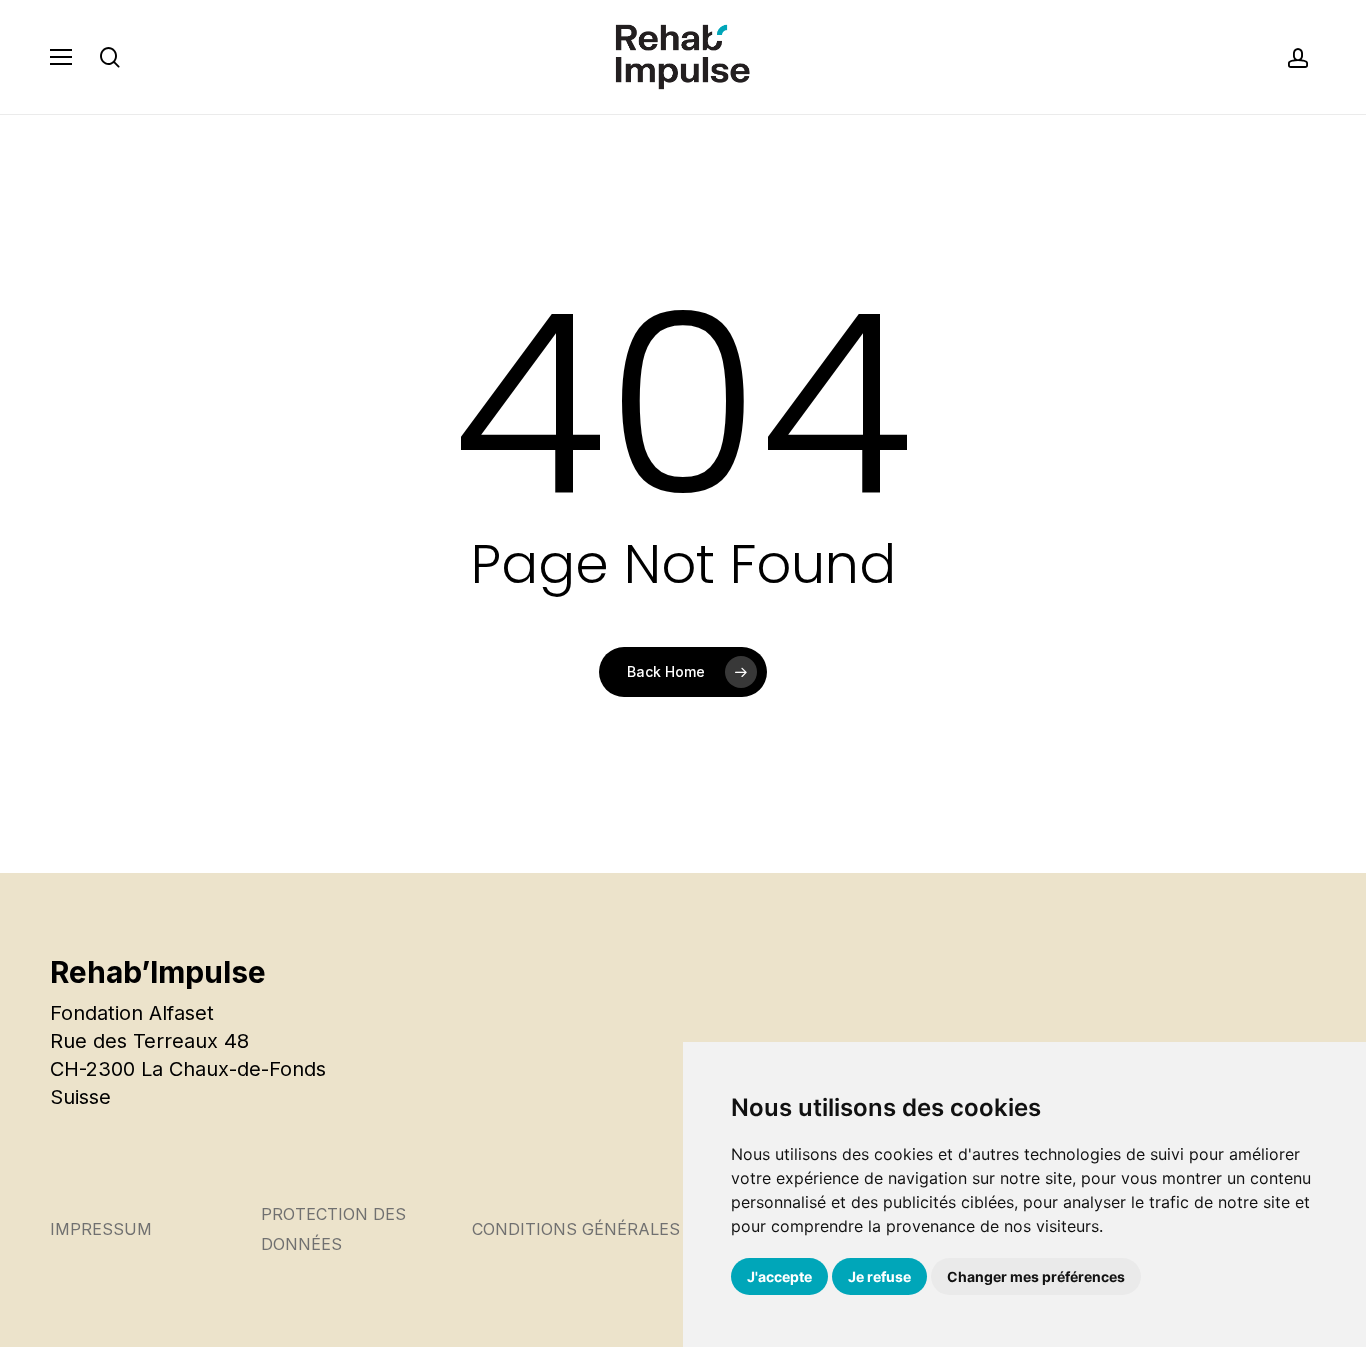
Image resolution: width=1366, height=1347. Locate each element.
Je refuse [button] (879, 1276)
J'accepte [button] (779, 1276)
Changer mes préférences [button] (1036, 1276)
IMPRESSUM (101, 1229)
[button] (61, 57)
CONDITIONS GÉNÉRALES (576, 1229)
